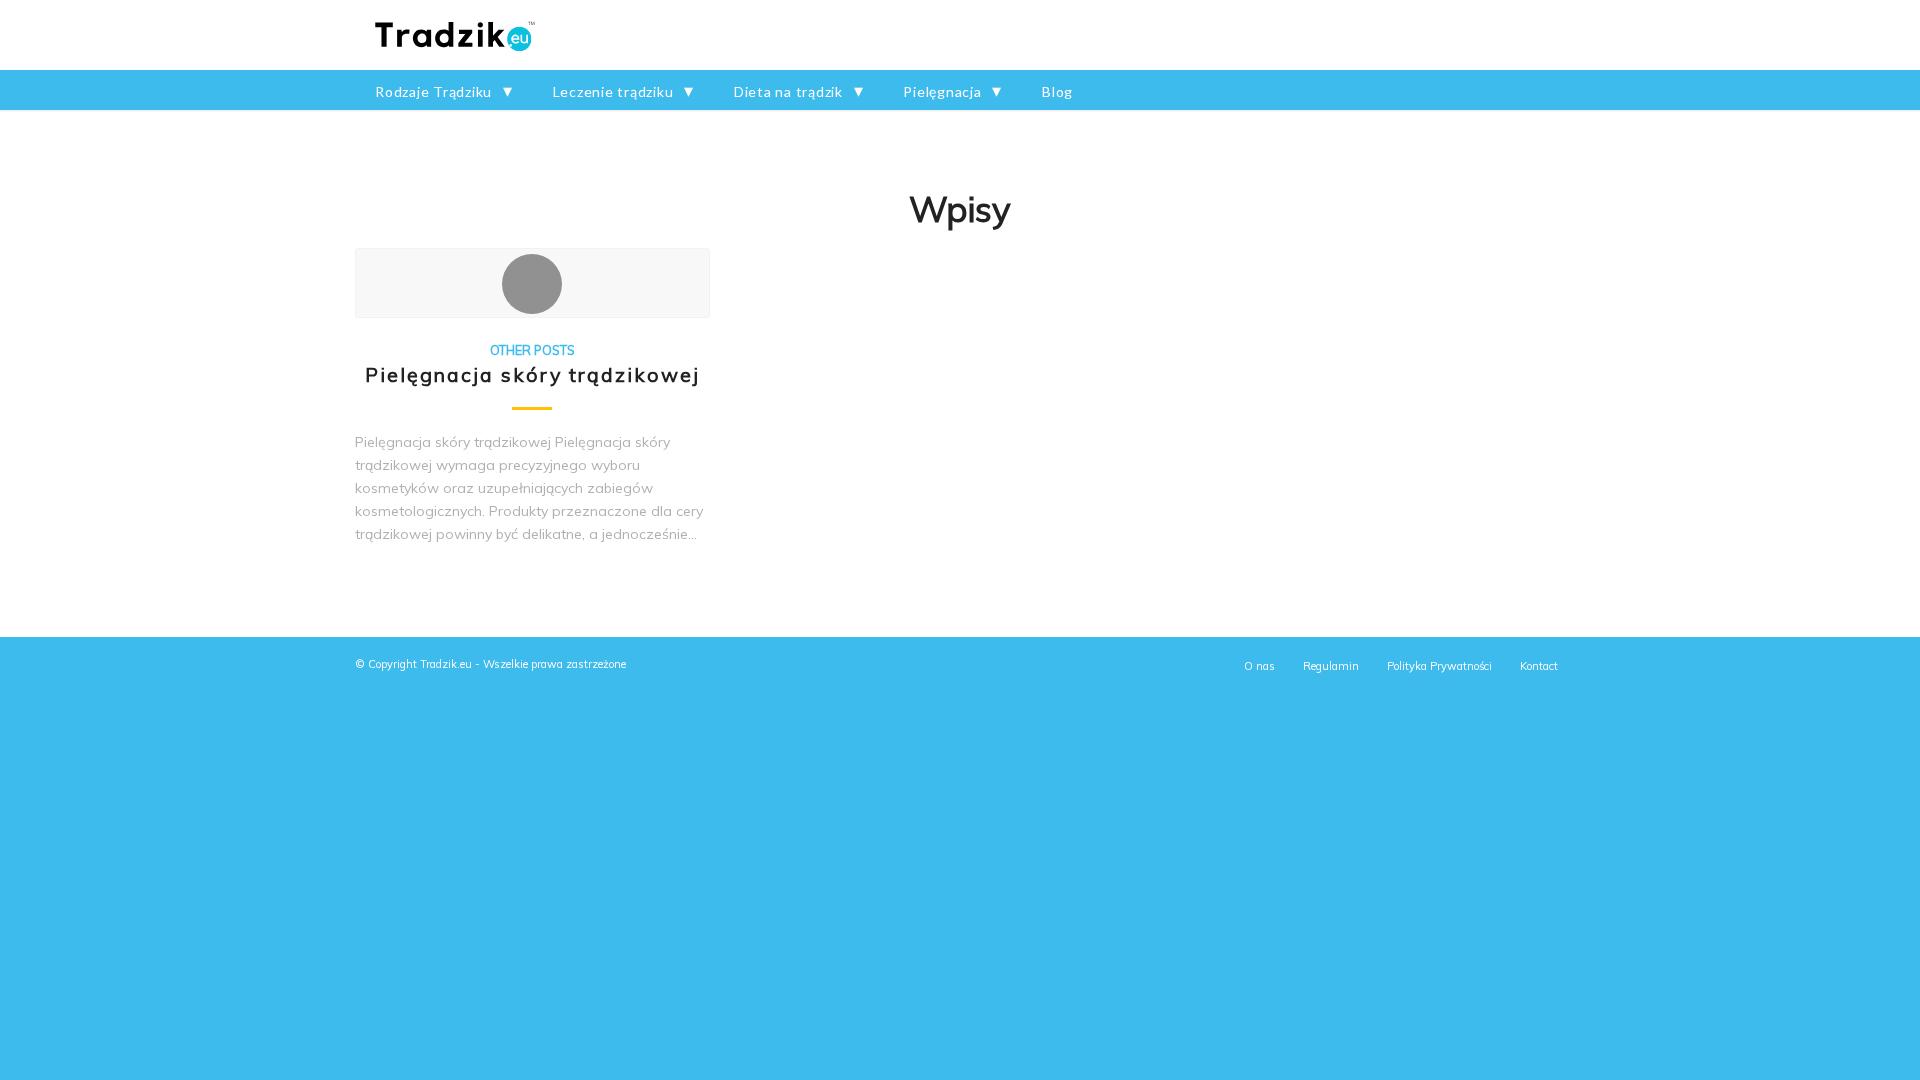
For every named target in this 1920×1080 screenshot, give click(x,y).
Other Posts (532, 350)
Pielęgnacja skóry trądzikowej (532, 374)
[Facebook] (1550, 35)
